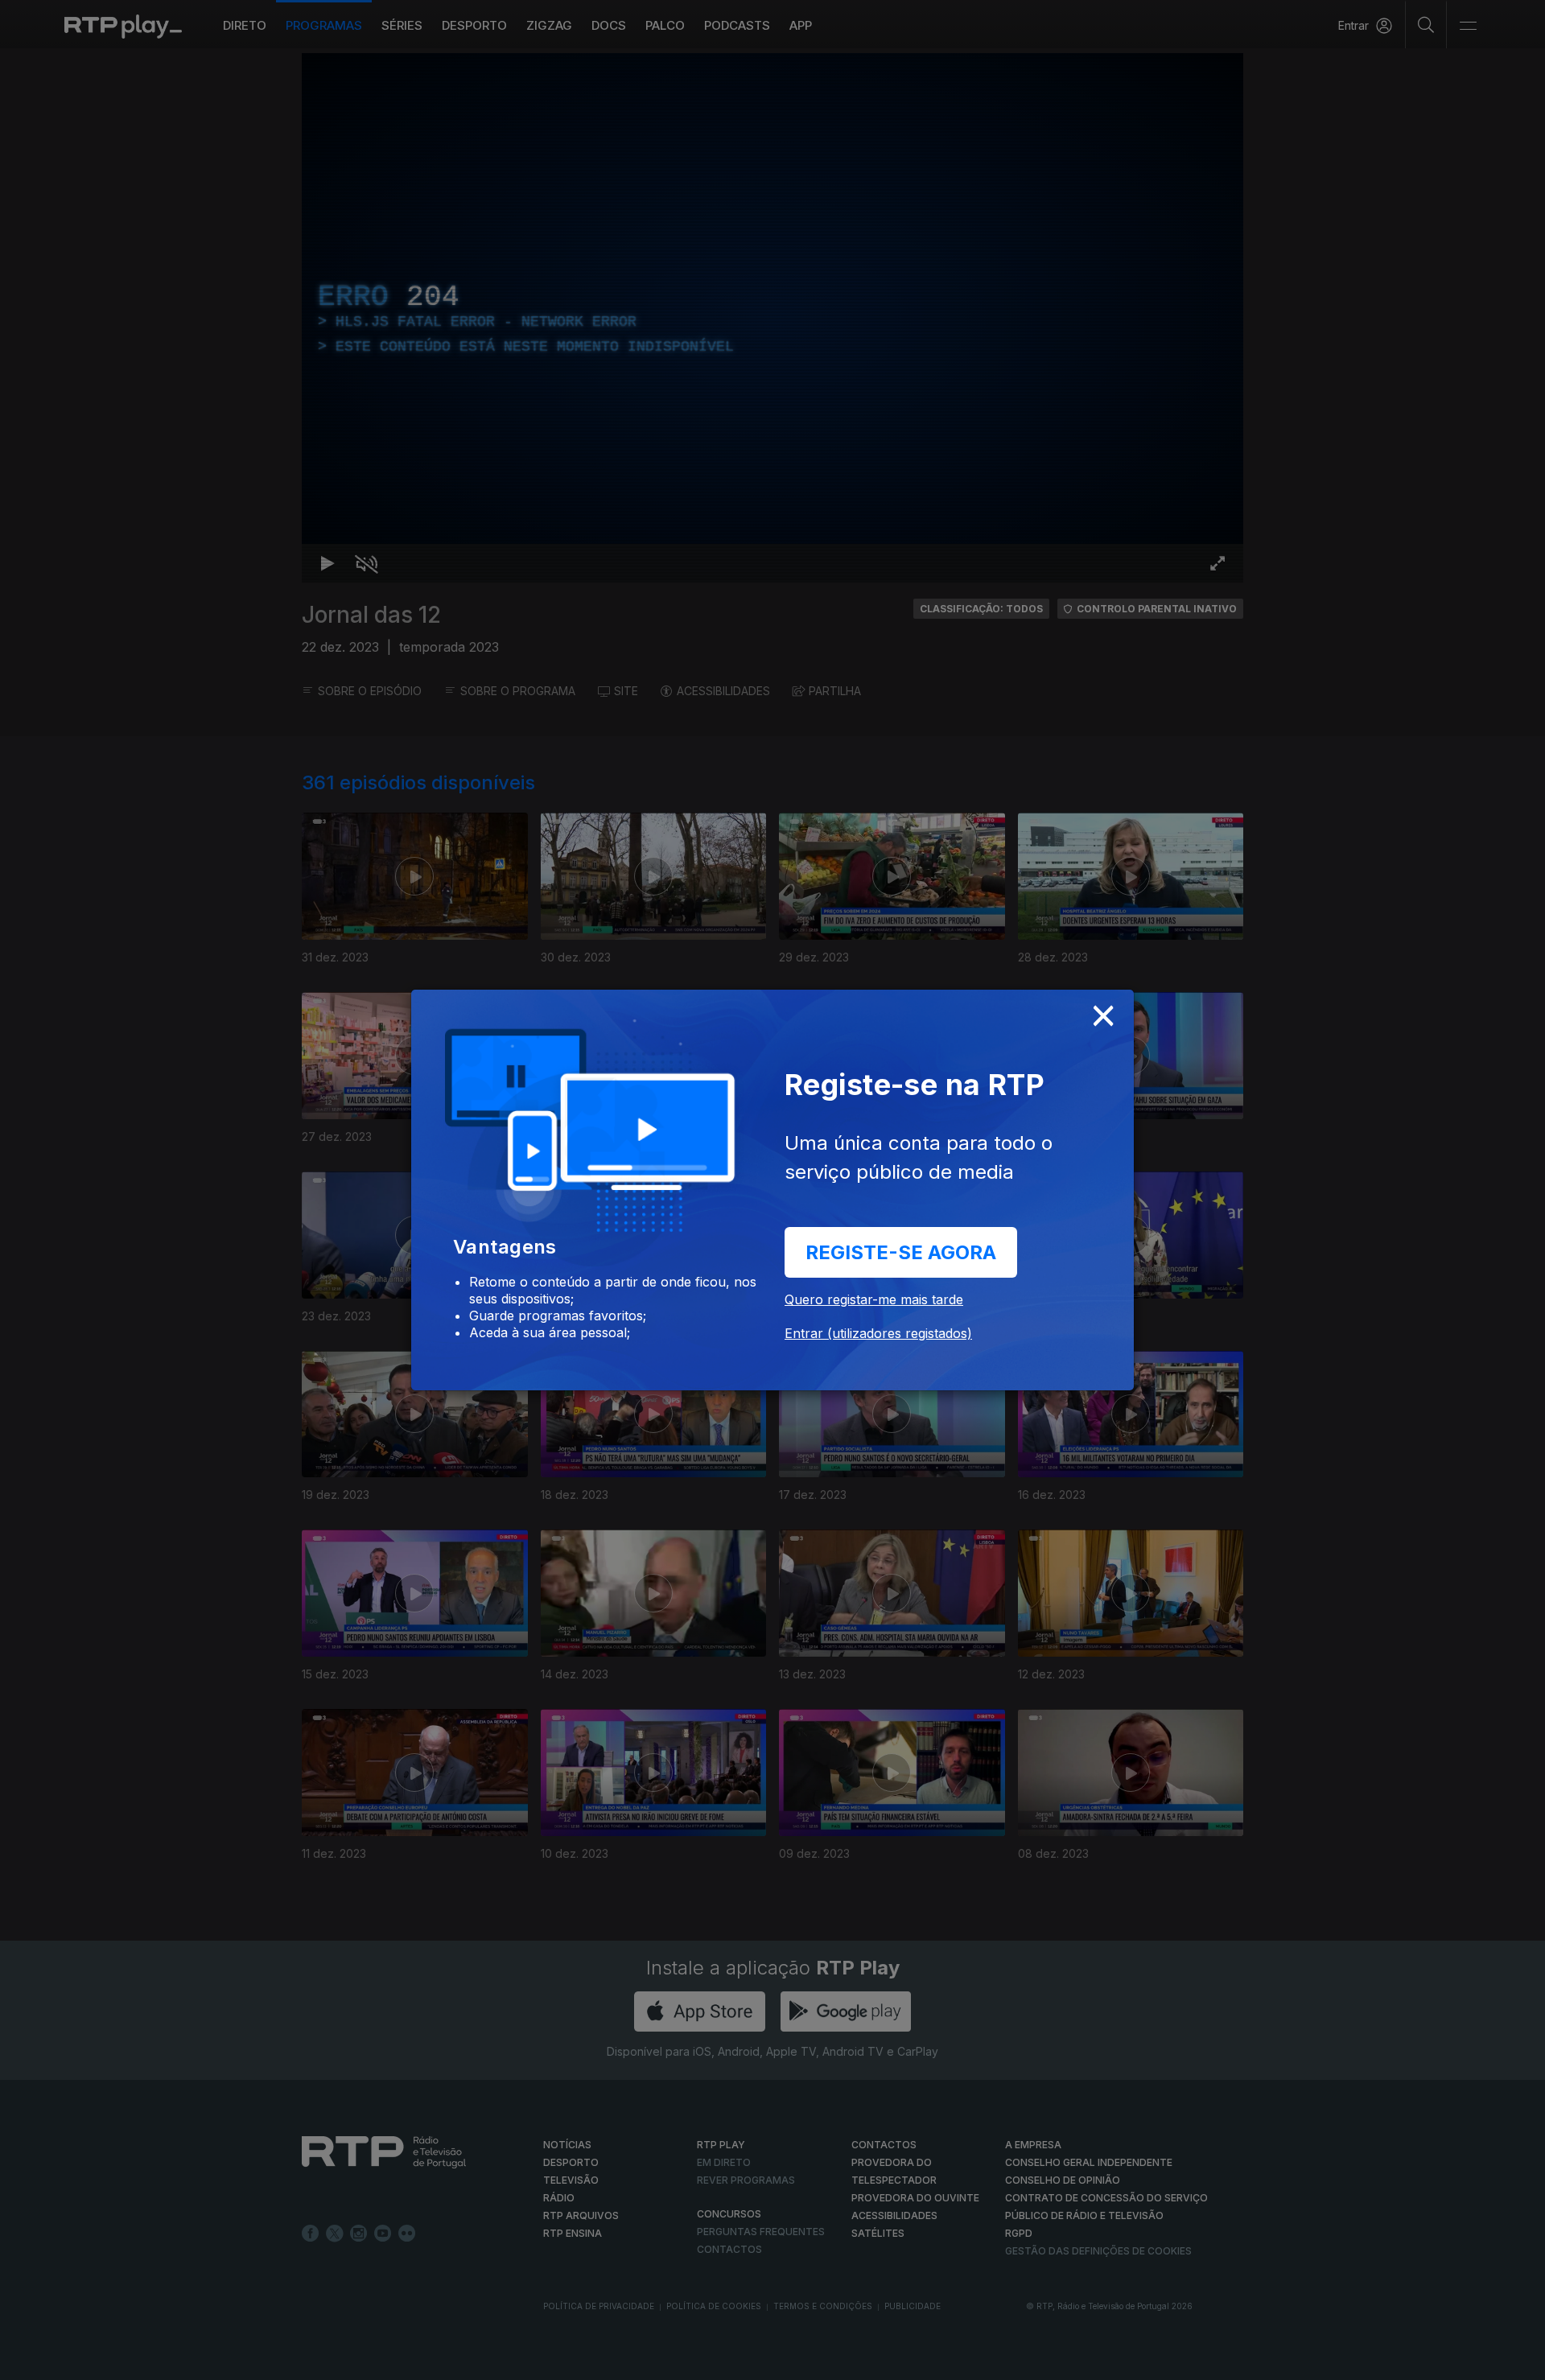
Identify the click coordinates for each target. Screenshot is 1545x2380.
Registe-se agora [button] (901, 1252)
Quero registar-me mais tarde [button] (874, 1299)
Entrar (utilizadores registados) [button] (878, 1333)
